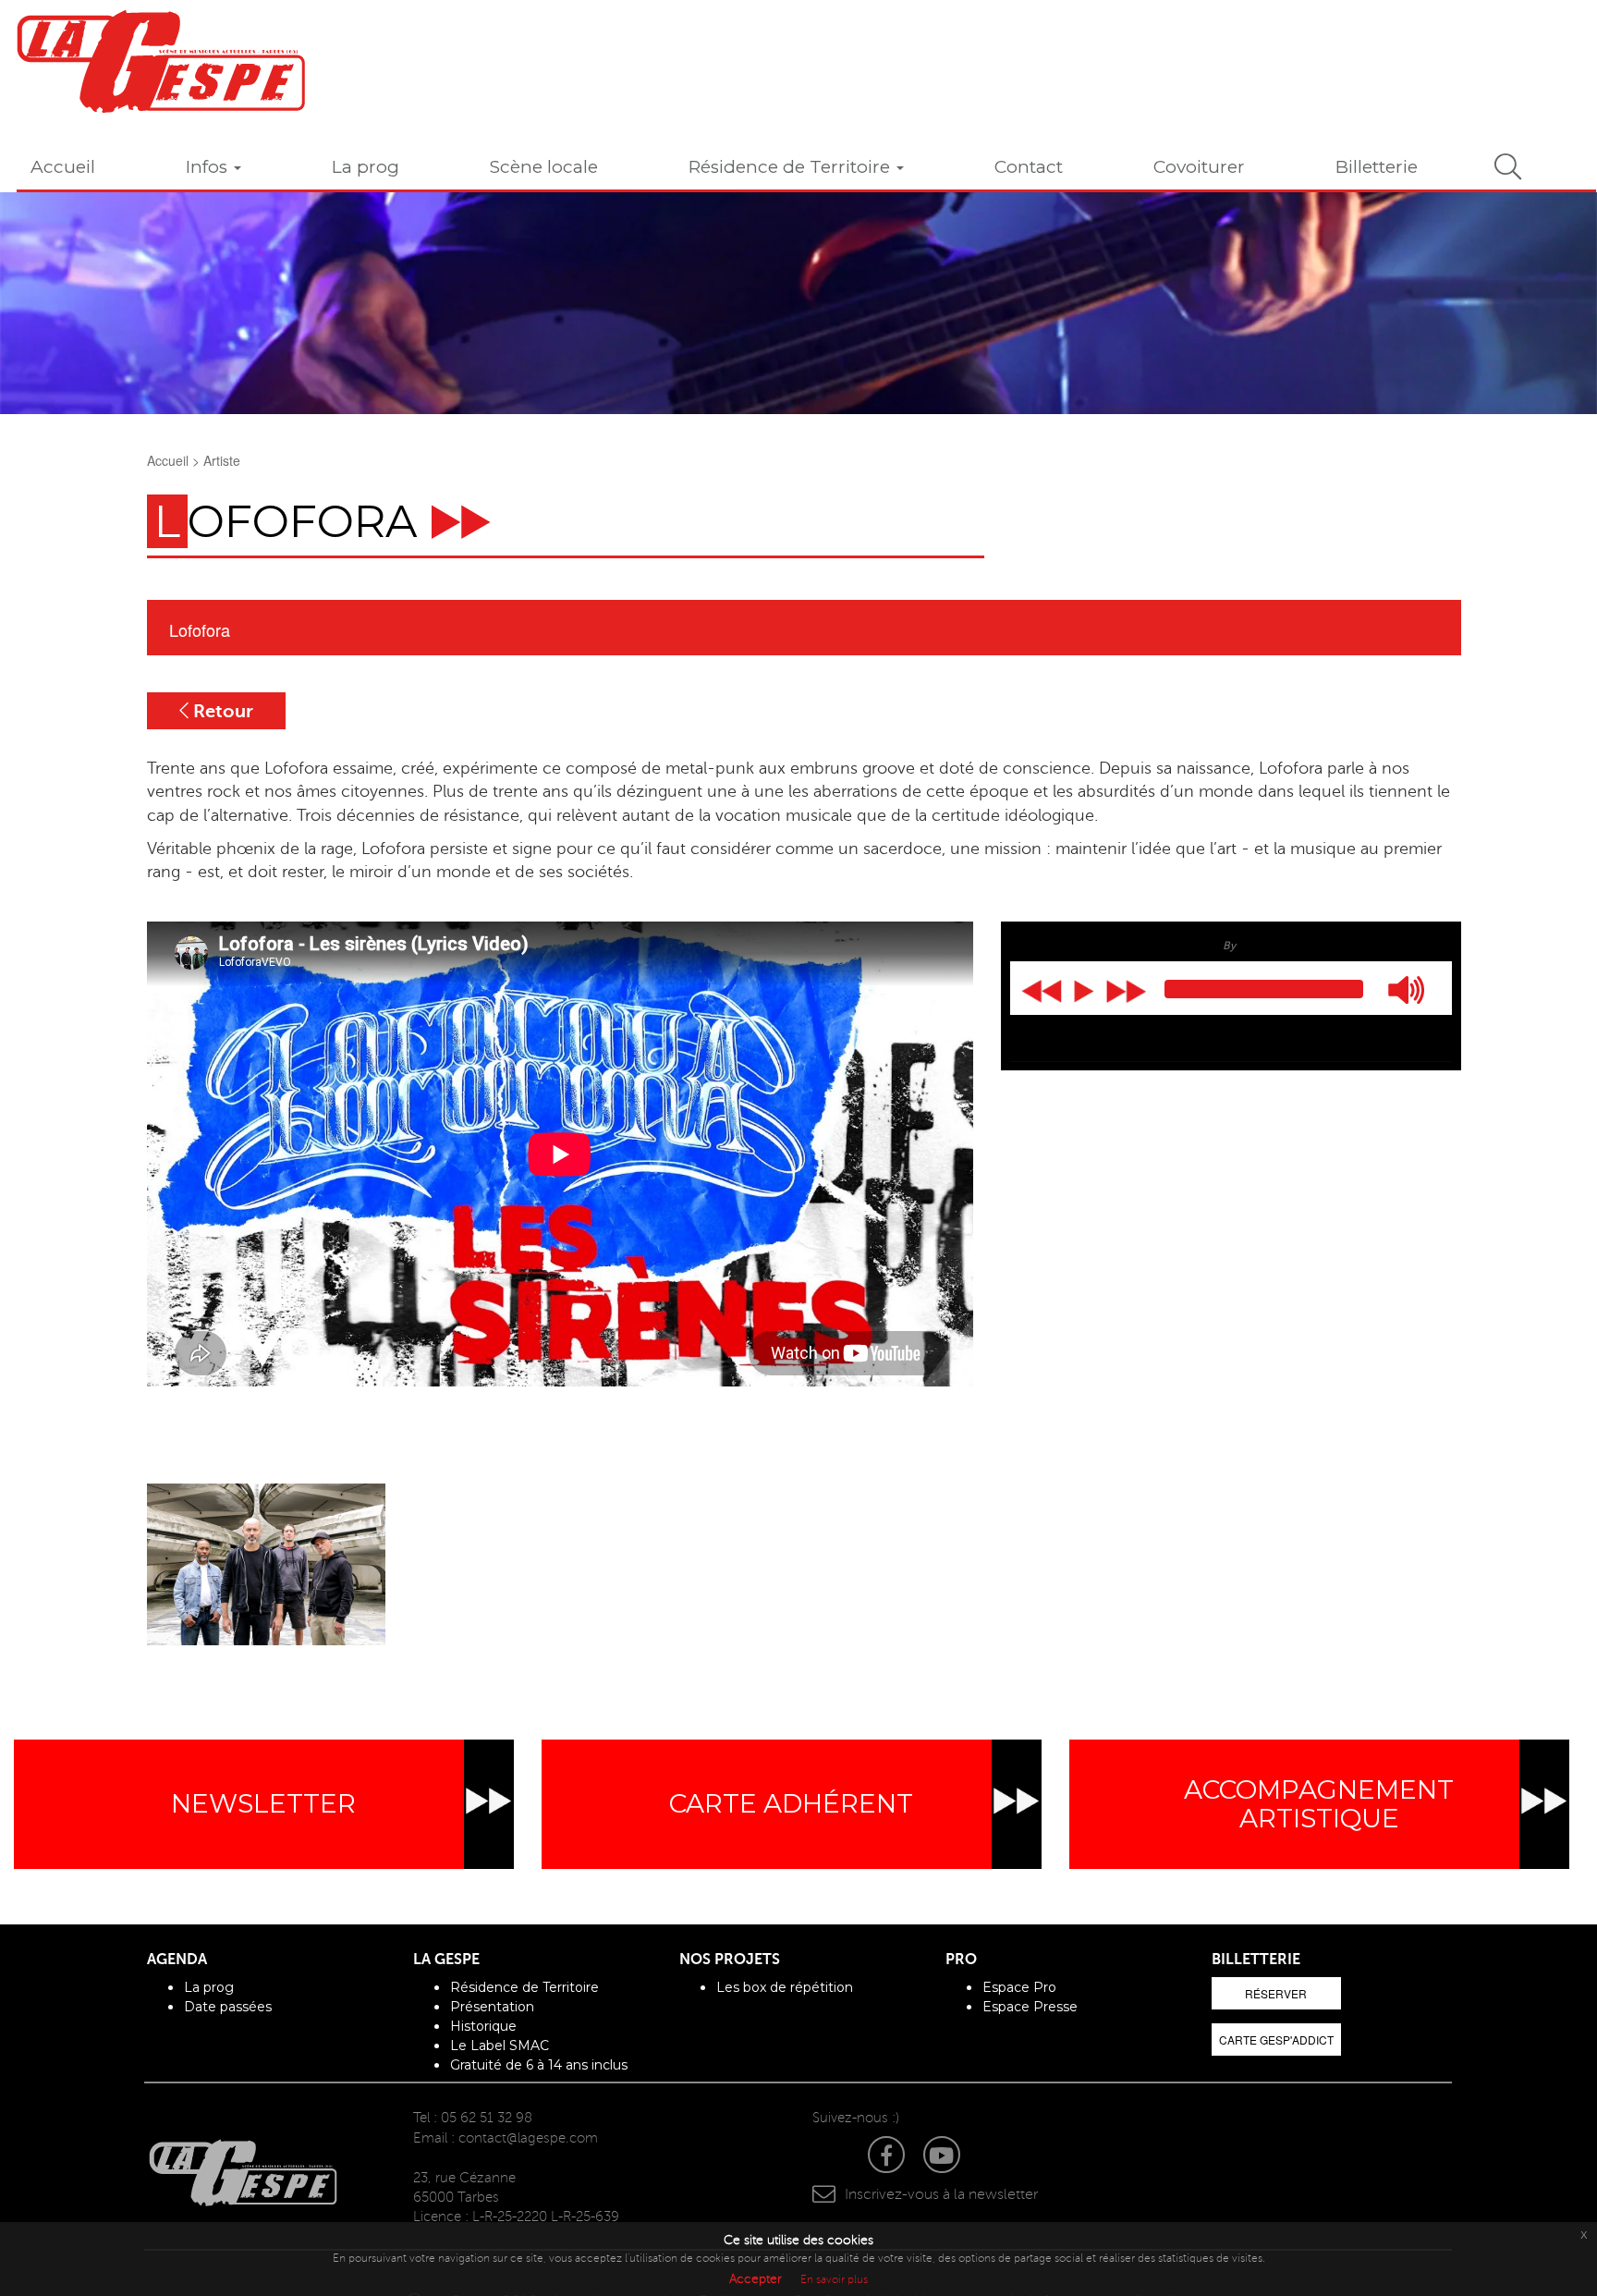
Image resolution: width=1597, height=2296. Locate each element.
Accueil (63, 167)
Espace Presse (1030, 2007)
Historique (483, 2026)
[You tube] (948, 2159)
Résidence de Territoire (792, 167)
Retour (221, 711)
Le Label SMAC (500, 2046)
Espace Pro (1019, 1987)
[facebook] (877, 2159)
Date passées (228, 2007)
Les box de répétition (785, 1987)
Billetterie (1377, 167)
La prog (366, 167)
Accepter (756, 2279)
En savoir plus (834, 2280)
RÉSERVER (1276, 1993)
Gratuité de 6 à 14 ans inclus (539, 2065)
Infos (209, 167)
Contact (1029, 167)
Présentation (492, 2007)
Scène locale (544, 167)
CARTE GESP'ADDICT (1276, 2040)
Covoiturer (1199, 167)
